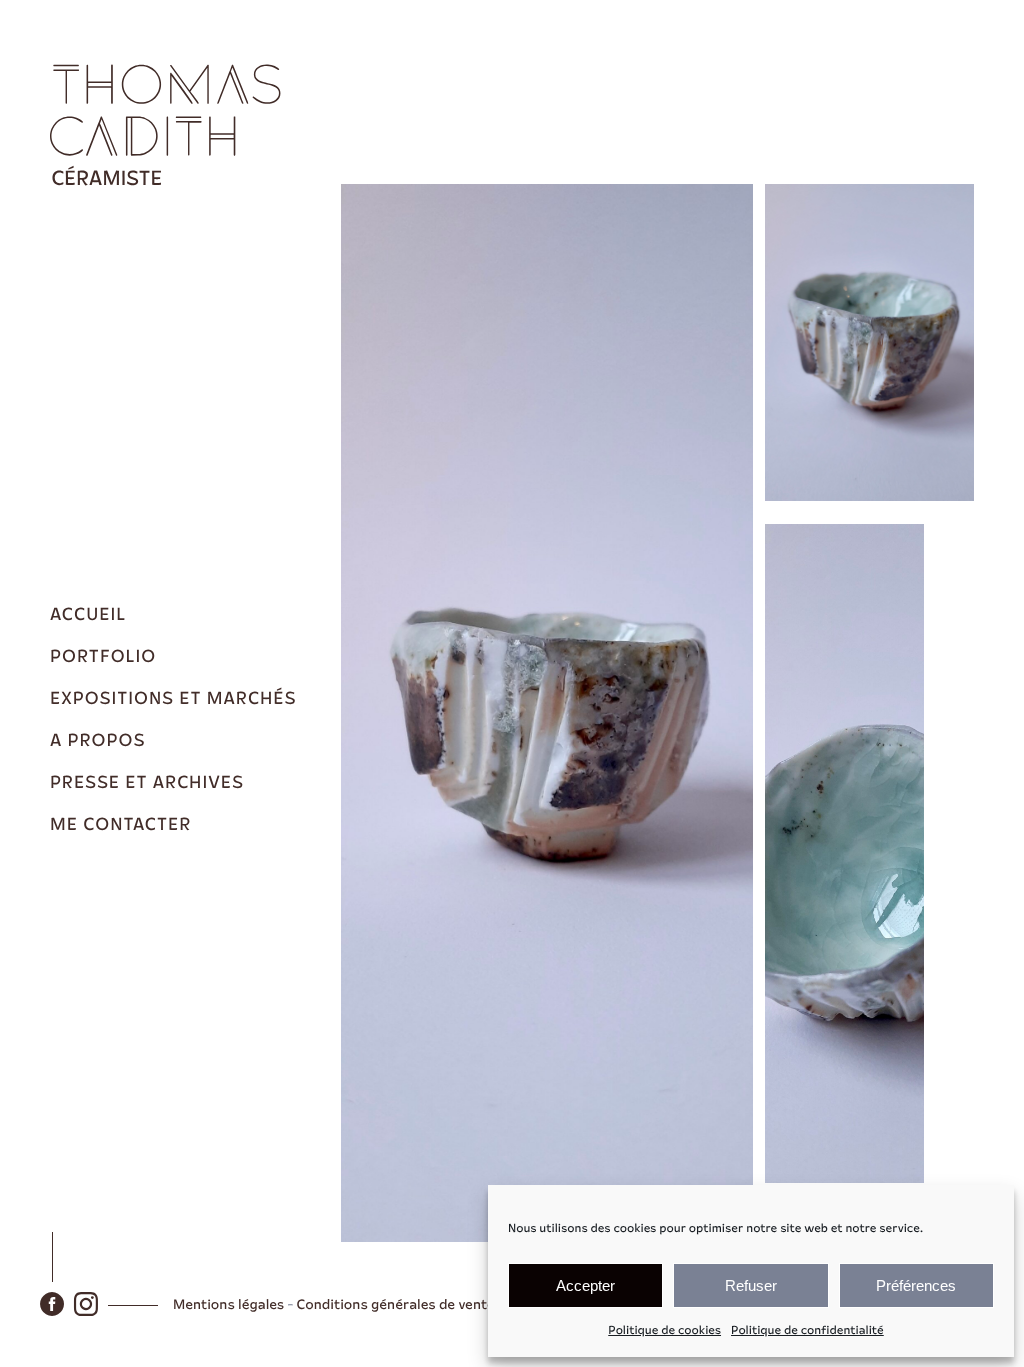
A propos (97, 741)
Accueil (88, 615)
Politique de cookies (664, 1331)
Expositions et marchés (173, 699)
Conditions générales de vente (396, 1305)
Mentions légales (228, 1305)
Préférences (916, 1285)
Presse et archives (147, 783)
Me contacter (120, 825)
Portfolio (103, 657)
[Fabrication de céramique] (170, 124)
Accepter (585, 1285)
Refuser (751, 1285)
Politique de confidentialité (807, 1331)
